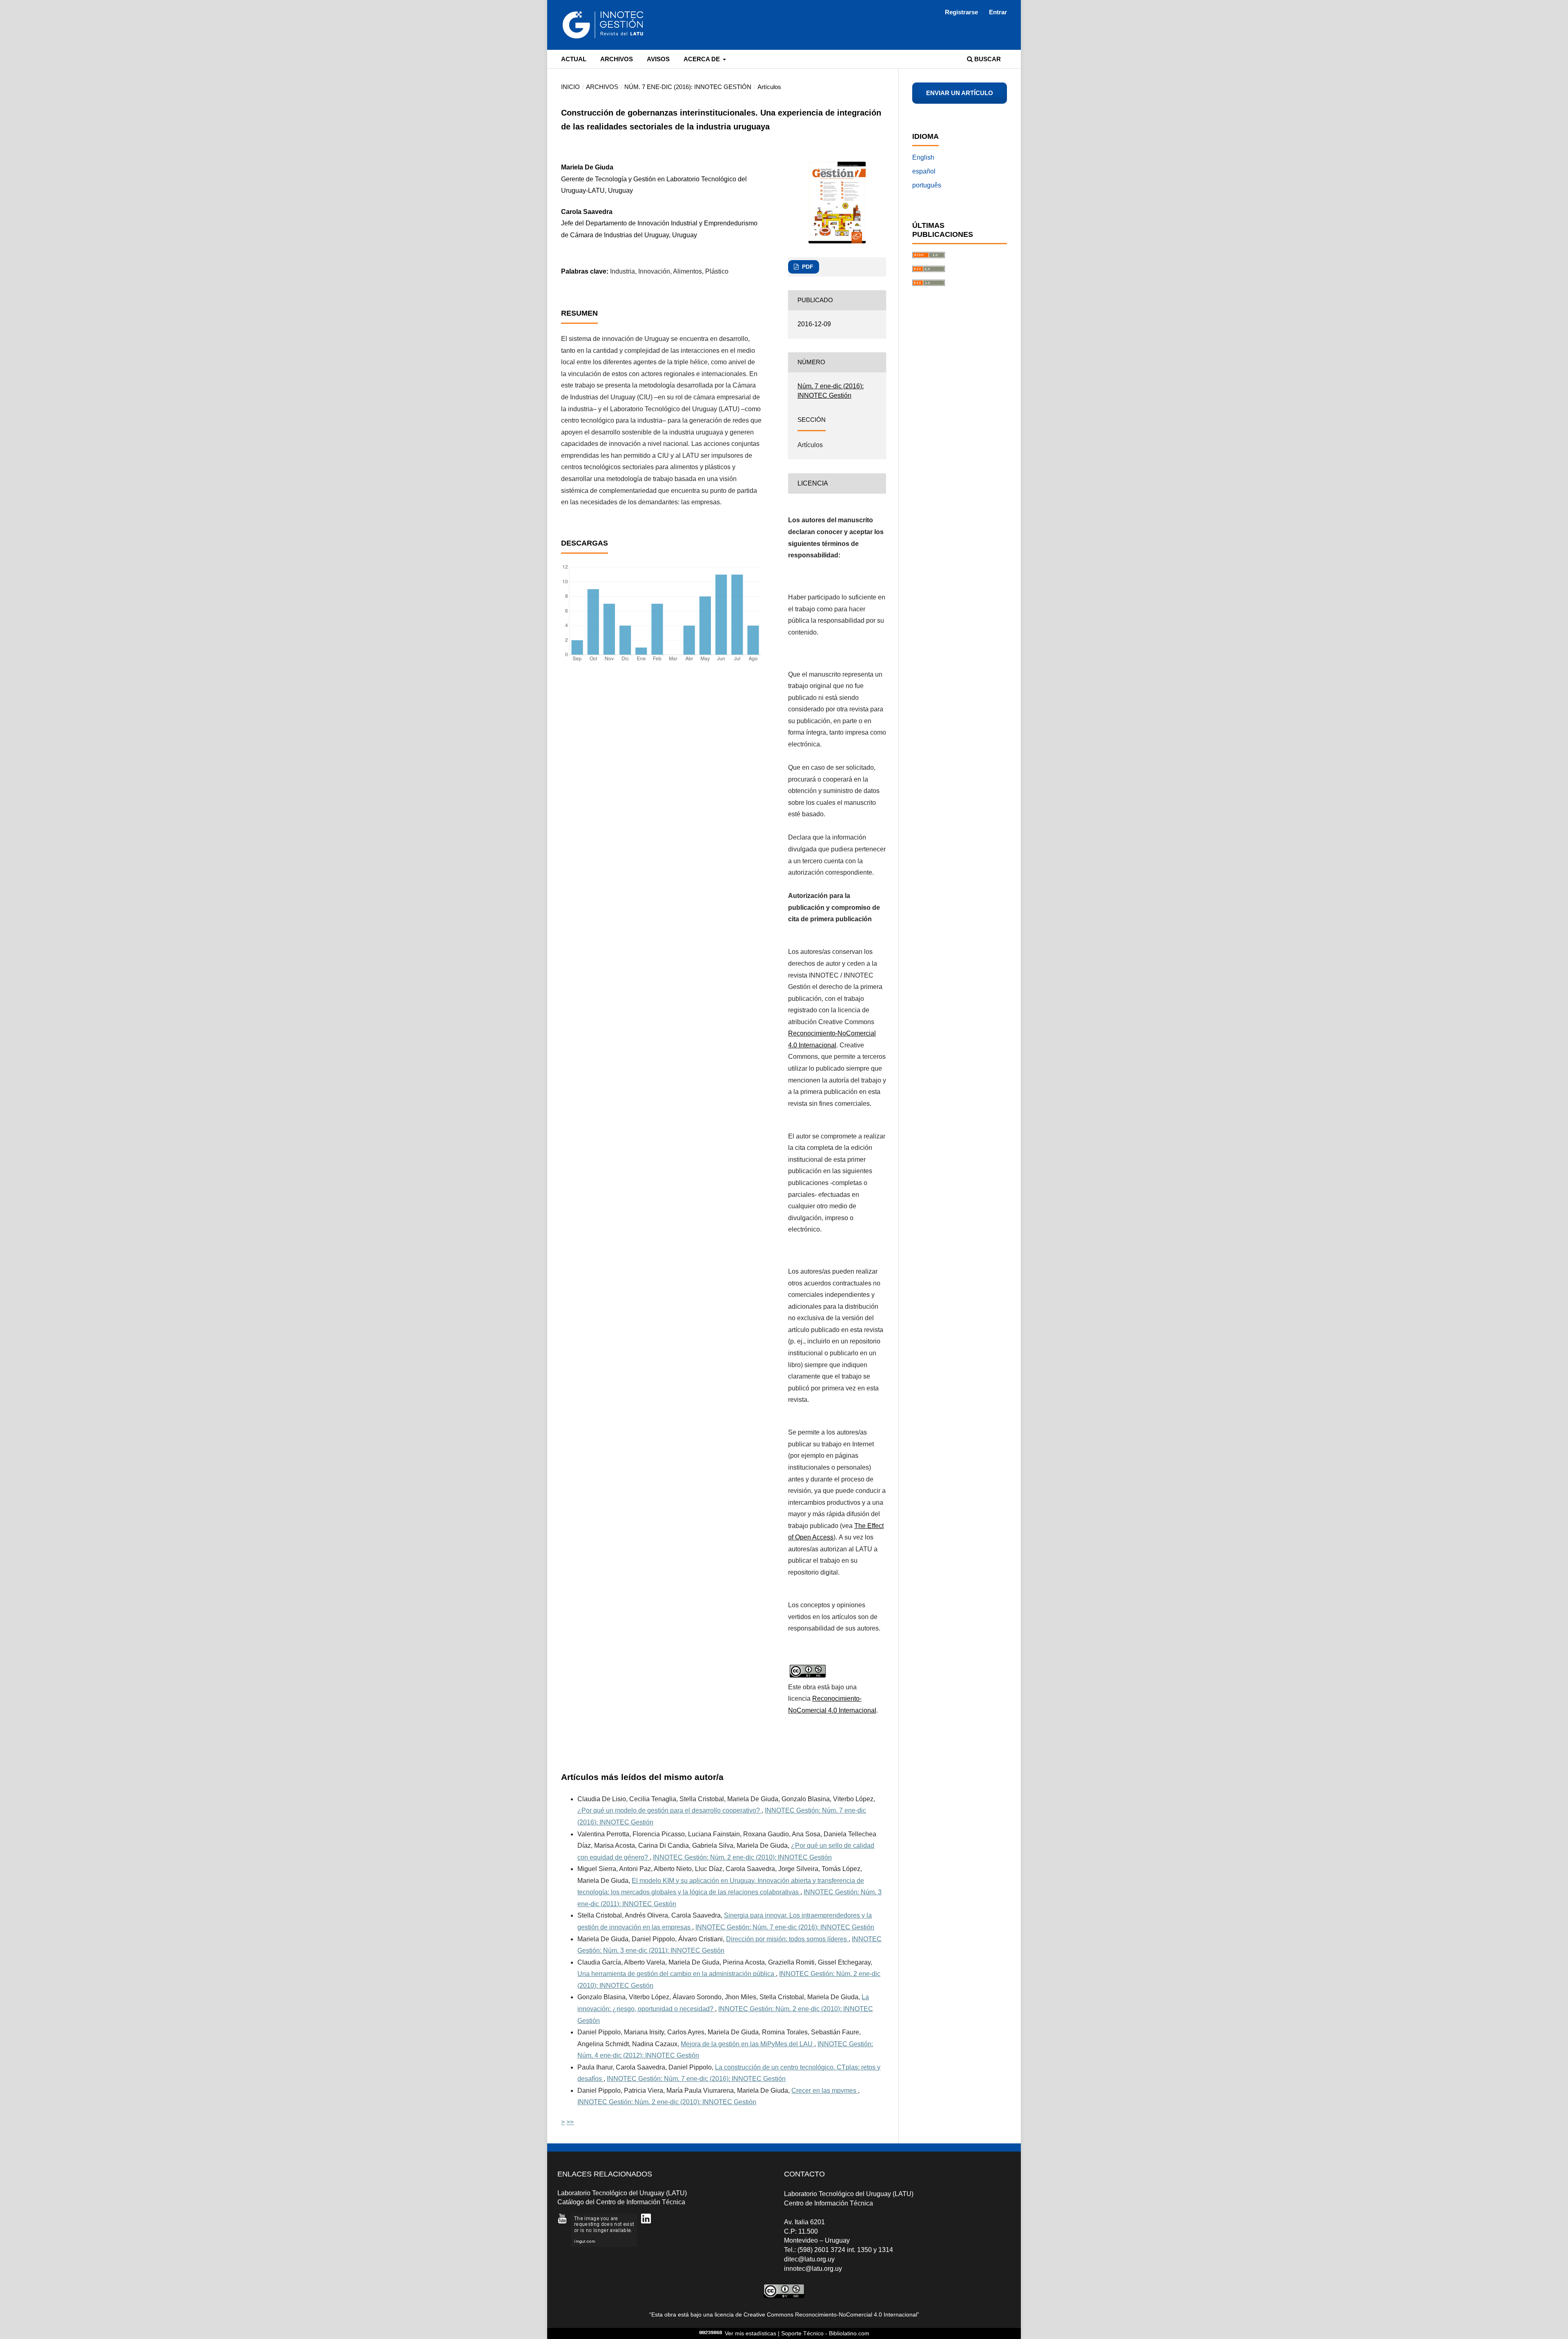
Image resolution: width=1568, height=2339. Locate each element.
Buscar (987, 59)
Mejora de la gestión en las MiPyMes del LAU (747, 2044)
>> (570, 2122)
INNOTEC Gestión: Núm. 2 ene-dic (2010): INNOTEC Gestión (742, 1857)
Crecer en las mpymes (825, 2091)
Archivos (617, 59)
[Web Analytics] (711, 2333)
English (923, 157)
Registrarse (961, 12)
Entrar (998, 12)
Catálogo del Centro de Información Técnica (621, 2202)
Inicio (570, 87)
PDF (807, 267)
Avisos (658, 59)
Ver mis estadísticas (751, 2333)
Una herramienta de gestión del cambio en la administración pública (677, 1974)
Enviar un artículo (960, 93)
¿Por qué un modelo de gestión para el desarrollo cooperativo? (669, 1810)
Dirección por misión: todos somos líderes (787, 1939)
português (927, 185)
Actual (574, 59)
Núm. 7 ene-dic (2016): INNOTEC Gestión (688, 87)
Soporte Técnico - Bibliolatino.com (825, 2333)
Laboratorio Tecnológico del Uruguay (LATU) (622, 2193)
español (924, 171)
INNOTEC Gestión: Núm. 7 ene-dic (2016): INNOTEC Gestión (785, 1927)
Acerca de (703, 59)
